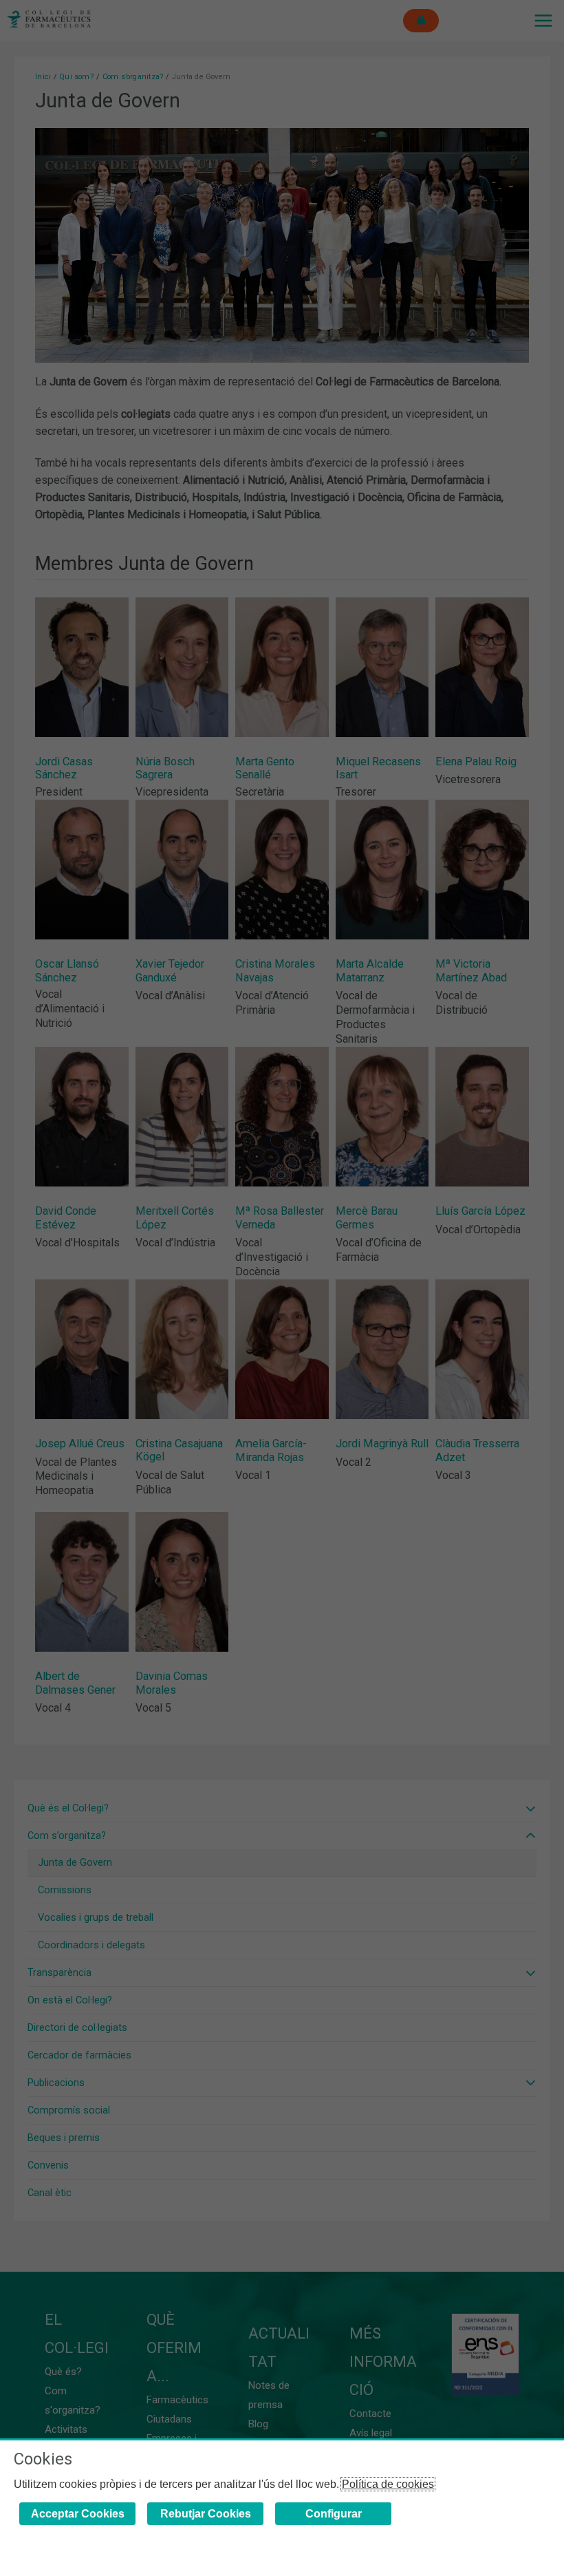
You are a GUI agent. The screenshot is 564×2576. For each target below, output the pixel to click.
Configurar (334, 2514)
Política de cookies (388, 2484)
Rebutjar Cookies (206, 2514)
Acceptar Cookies (78, 2514)
